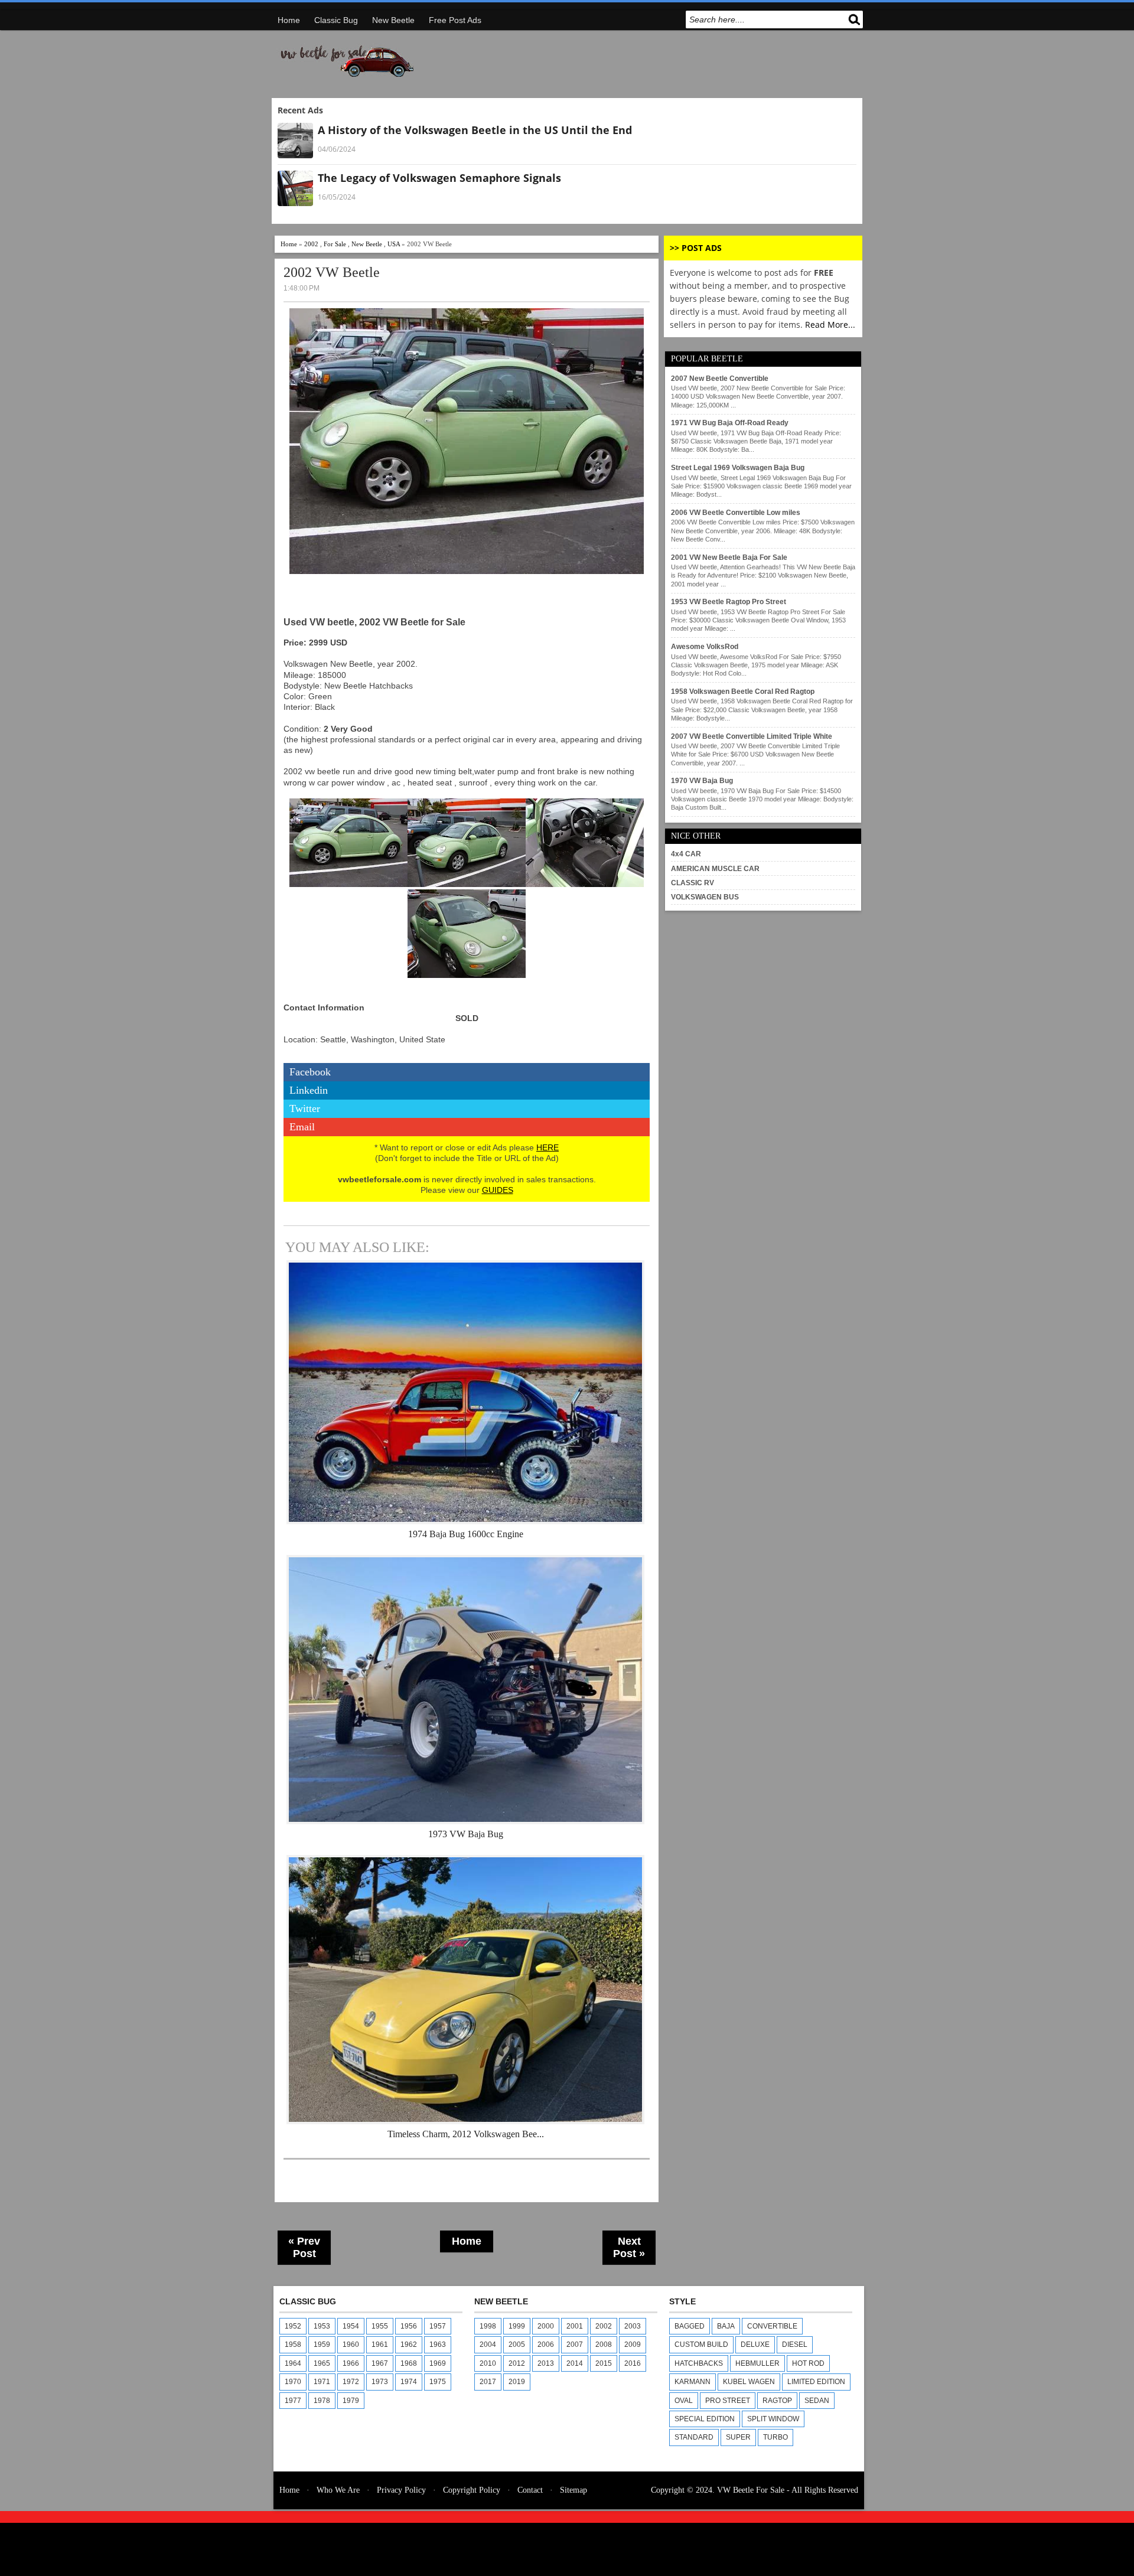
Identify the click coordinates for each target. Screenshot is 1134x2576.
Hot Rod (808, 2363)
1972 (351, 2382)
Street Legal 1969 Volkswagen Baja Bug (738, 468)
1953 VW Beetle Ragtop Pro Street (729, 602)
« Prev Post (304, 2247)
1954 (351, 2326)
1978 (322, 2401)
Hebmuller (757, 2363)
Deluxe (755, 2345)
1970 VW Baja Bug (702, 781)
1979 (351, 2401)
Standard (694, 2437)
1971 (322, 2382)
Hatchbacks (699, 2363)
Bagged (690, 2326)
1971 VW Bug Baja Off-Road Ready (730, 423)
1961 (380, 2345)
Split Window (773, 2419)
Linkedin (309, 1090)
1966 (351, 2363)
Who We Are (338, 2490)
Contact (530, 2490)
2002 (311, 244)
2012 (517, 2363)
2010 (488, 2363)
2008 (604, 2345)
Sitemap (573, 2490)
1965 (322, 2363)
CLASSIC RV (693, 883)
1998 (488, 2326)
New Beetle (393, 20)
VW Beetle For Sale (751, 2490)
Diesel (795, 2345)
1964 (293, 2363)
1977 (293, 2401)
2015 (604, 2363)
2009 (633, 2345)
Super (738, 2437)
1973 (380, 2382)
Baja (726, 2326)
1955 (380, 2326)
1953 (322, 2326)
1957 (438, 2326)
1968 (409, 2363)
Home (289, 20)
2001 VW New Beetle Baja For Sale (729, 557)
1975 (438, 2382)
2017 (488, 2382)
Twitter (305, 1108)
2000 (546, 2326)
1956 (409, 2326)
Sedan (817, 2401)
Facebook (310, 1072)
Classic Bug (336, 20)
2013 (546, 2363)
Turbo (775, 2437)
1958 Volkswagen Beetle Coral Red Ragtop (743, 692)
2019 (517, 2382)
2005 (517, 2345)
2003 (633, 2326)
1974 (409, 2382)
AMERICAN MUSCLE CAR (715, 869)
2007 (575, 2345)
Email (302, 1127)
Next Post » (629, 2247)
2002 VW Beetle (332, 272)
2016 (633, 2363)
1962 (409, 2345)
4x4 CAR (686, 854)
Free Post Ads (455, 20)
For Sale (335, 244)
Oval (684, 2401)
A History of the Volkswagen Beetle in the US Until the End (475, 130)
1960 (351, 2345)
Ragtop (777, 2401)
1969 (438, 2363)
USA (394, 244)
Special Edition (705, 2419)
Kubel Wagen (749, 2382)
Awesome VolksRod (705, 647)
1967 (380, 2363)
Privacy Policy (401, 2490)
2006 (546, 2345)
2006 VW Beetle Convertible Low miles (736, 513)
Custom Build (701, 2345)
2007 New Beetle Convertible (720, 379)
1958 (293, 2345)
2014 (575, 2363)
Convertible (772, 2326)
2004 (488, 2345)
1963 (438, 2345)
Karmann (693, 2382)
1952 (293, 2326)
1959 (322, 2345)
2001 (575, 2326)
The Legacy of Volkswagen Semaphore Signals (439, 178)
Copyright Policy (472, 2490)
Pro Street (728, 2401)
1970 (293, 2382)
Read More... (830, 325)
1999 (517, 2326)
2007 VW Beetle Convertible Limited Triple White (752, 736)
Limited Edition (816, 2382)
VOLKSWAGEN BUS (705, 897)
